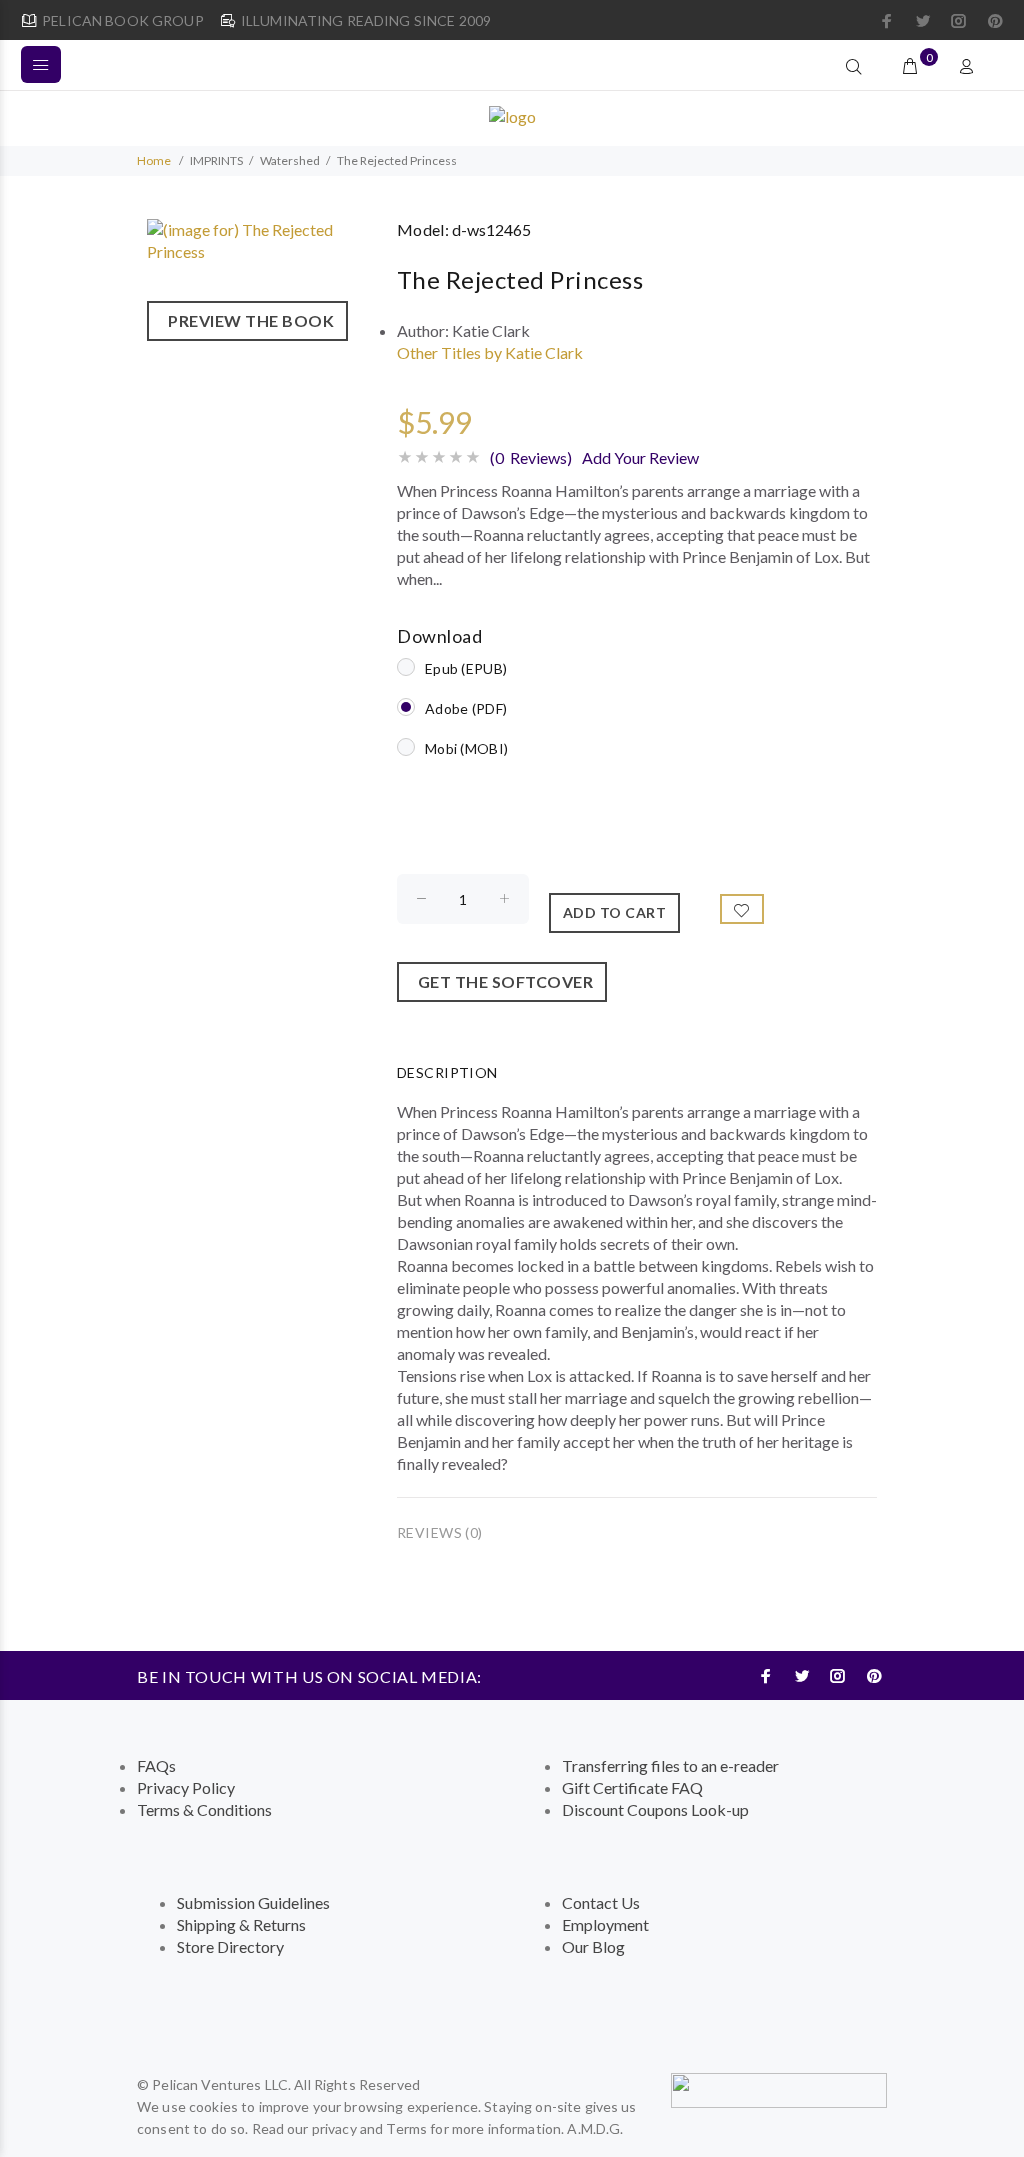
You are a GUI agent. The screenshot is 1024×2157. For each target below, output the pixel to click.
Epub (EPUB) (466, 668)
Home (154, 160)
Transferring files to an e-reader (670, 1765)
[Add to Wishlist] (742, 909)
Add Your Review (640, 457)
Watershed (290, 160)
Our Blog (593, 1946)
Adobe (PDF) (466, 708)
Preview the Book (247, 320)
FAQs (156, 1765)
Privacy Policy (186, 1787)
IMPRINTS (216, 160)
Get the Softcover (502, 981)
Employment (605, 1924)
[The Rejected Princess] (262, 238)
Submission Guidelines (253, 1902)
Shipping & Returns (241, 1924)
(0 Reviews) (531, 457)
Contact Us (601, 1902)
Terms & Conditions (204, 1809)
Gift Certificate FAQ (632, 1787)
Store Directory (230, 1946)
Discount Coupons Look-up (655, 1809)
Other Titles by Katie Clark (490, 352)
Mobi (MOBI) (466, 748)
